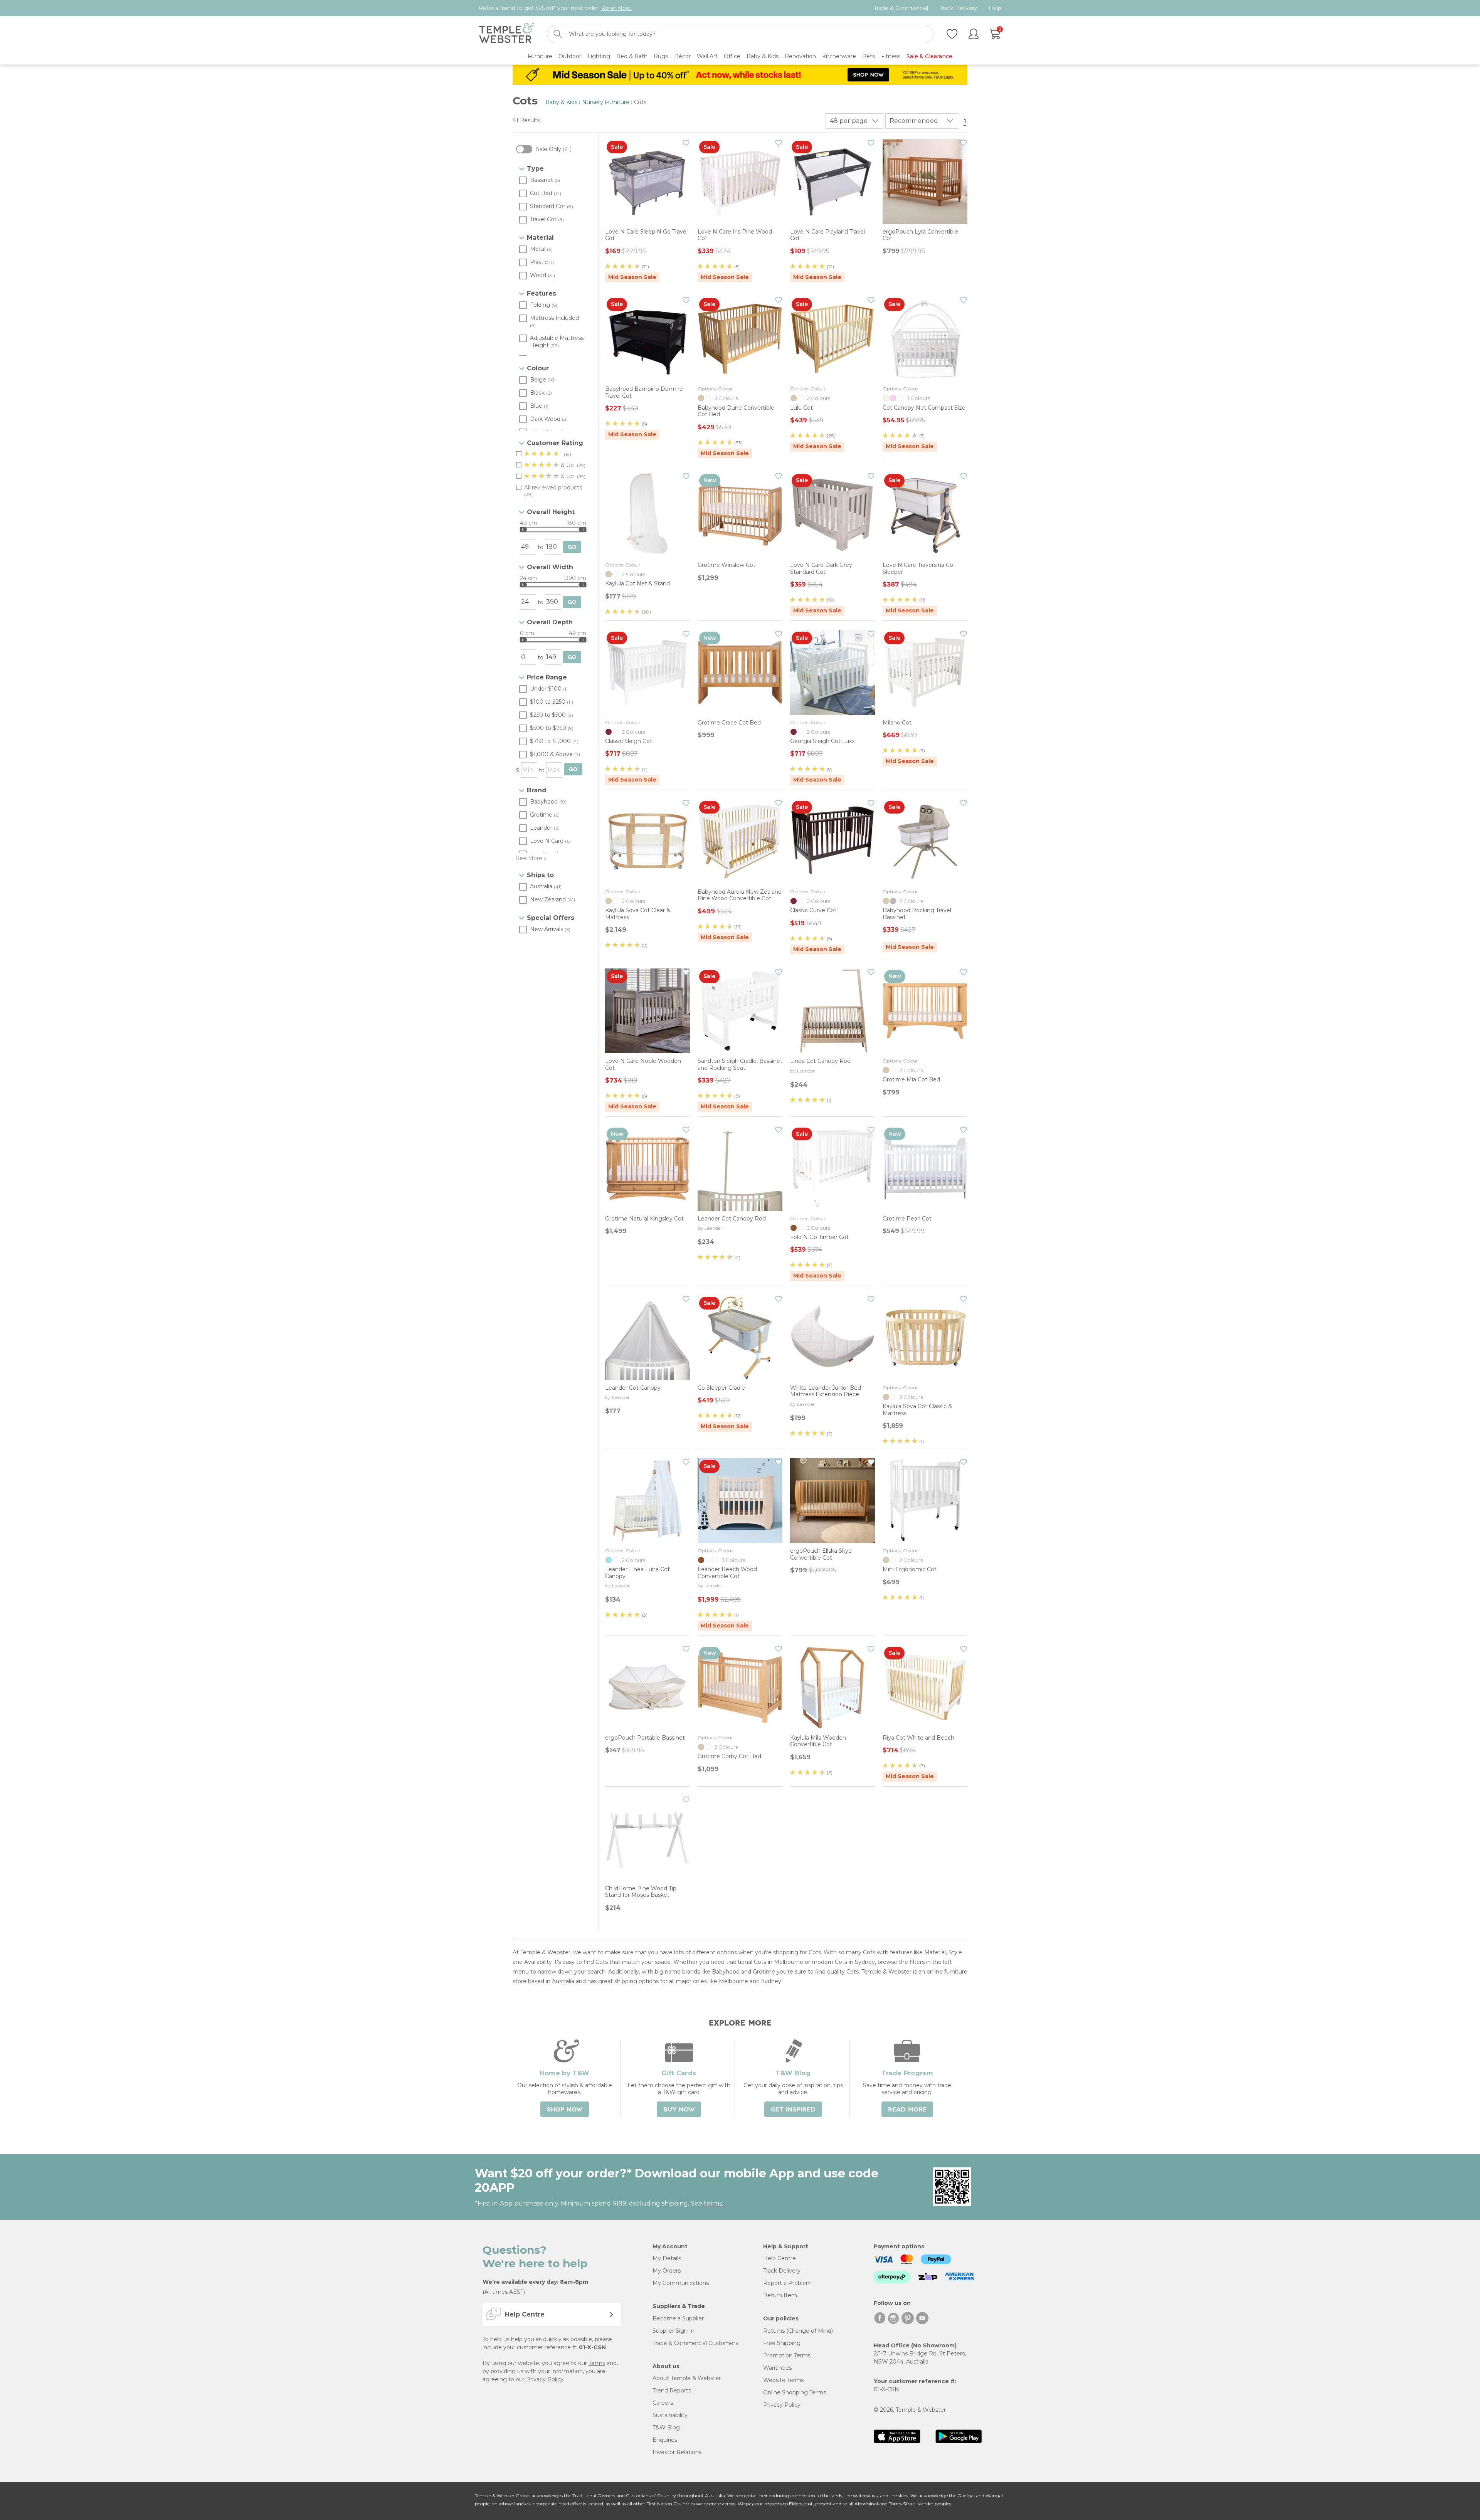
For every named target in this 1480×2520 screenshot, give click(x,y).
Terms (597, 2363)
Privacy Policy (545, 2379)
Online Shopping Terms (795, 2392)
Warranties (777, 2368)
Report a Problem (787, 2283)
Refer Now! (616, 8)
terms (713, 2203)
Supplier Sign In (674, 2331)
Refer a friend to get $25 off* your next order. (555, 8)
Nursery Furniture (606, 102)
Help (995, 8)
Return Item (780, 2295)
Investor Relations (677, 2452)
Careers (663, 2403)
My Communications (681, 2283)
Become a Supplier (678, 2318)
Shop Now (565, 2110)
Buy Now (679, 2110)
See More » (531, 858)
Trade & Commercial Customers (695, 2343)
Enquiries (665, 2440)
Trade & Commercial (901, 8)
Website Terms (783, 2380)
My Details (667, 2258)
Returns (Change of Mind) (798, 2331)
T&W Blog (666, 2428)
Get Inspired (793, 2110)
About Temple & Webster (687, 2378)
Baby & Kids (561, 102)
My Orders (667, 2271)
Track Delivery (958, 8)
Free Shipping (782, 2343)
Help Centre (780, 2258)
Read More (907, 2110)
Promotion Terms (787, 2355)
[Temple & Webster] (507, 34)
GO (572, 547)
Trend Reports (672, 2391)
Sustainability (670, 2415)
